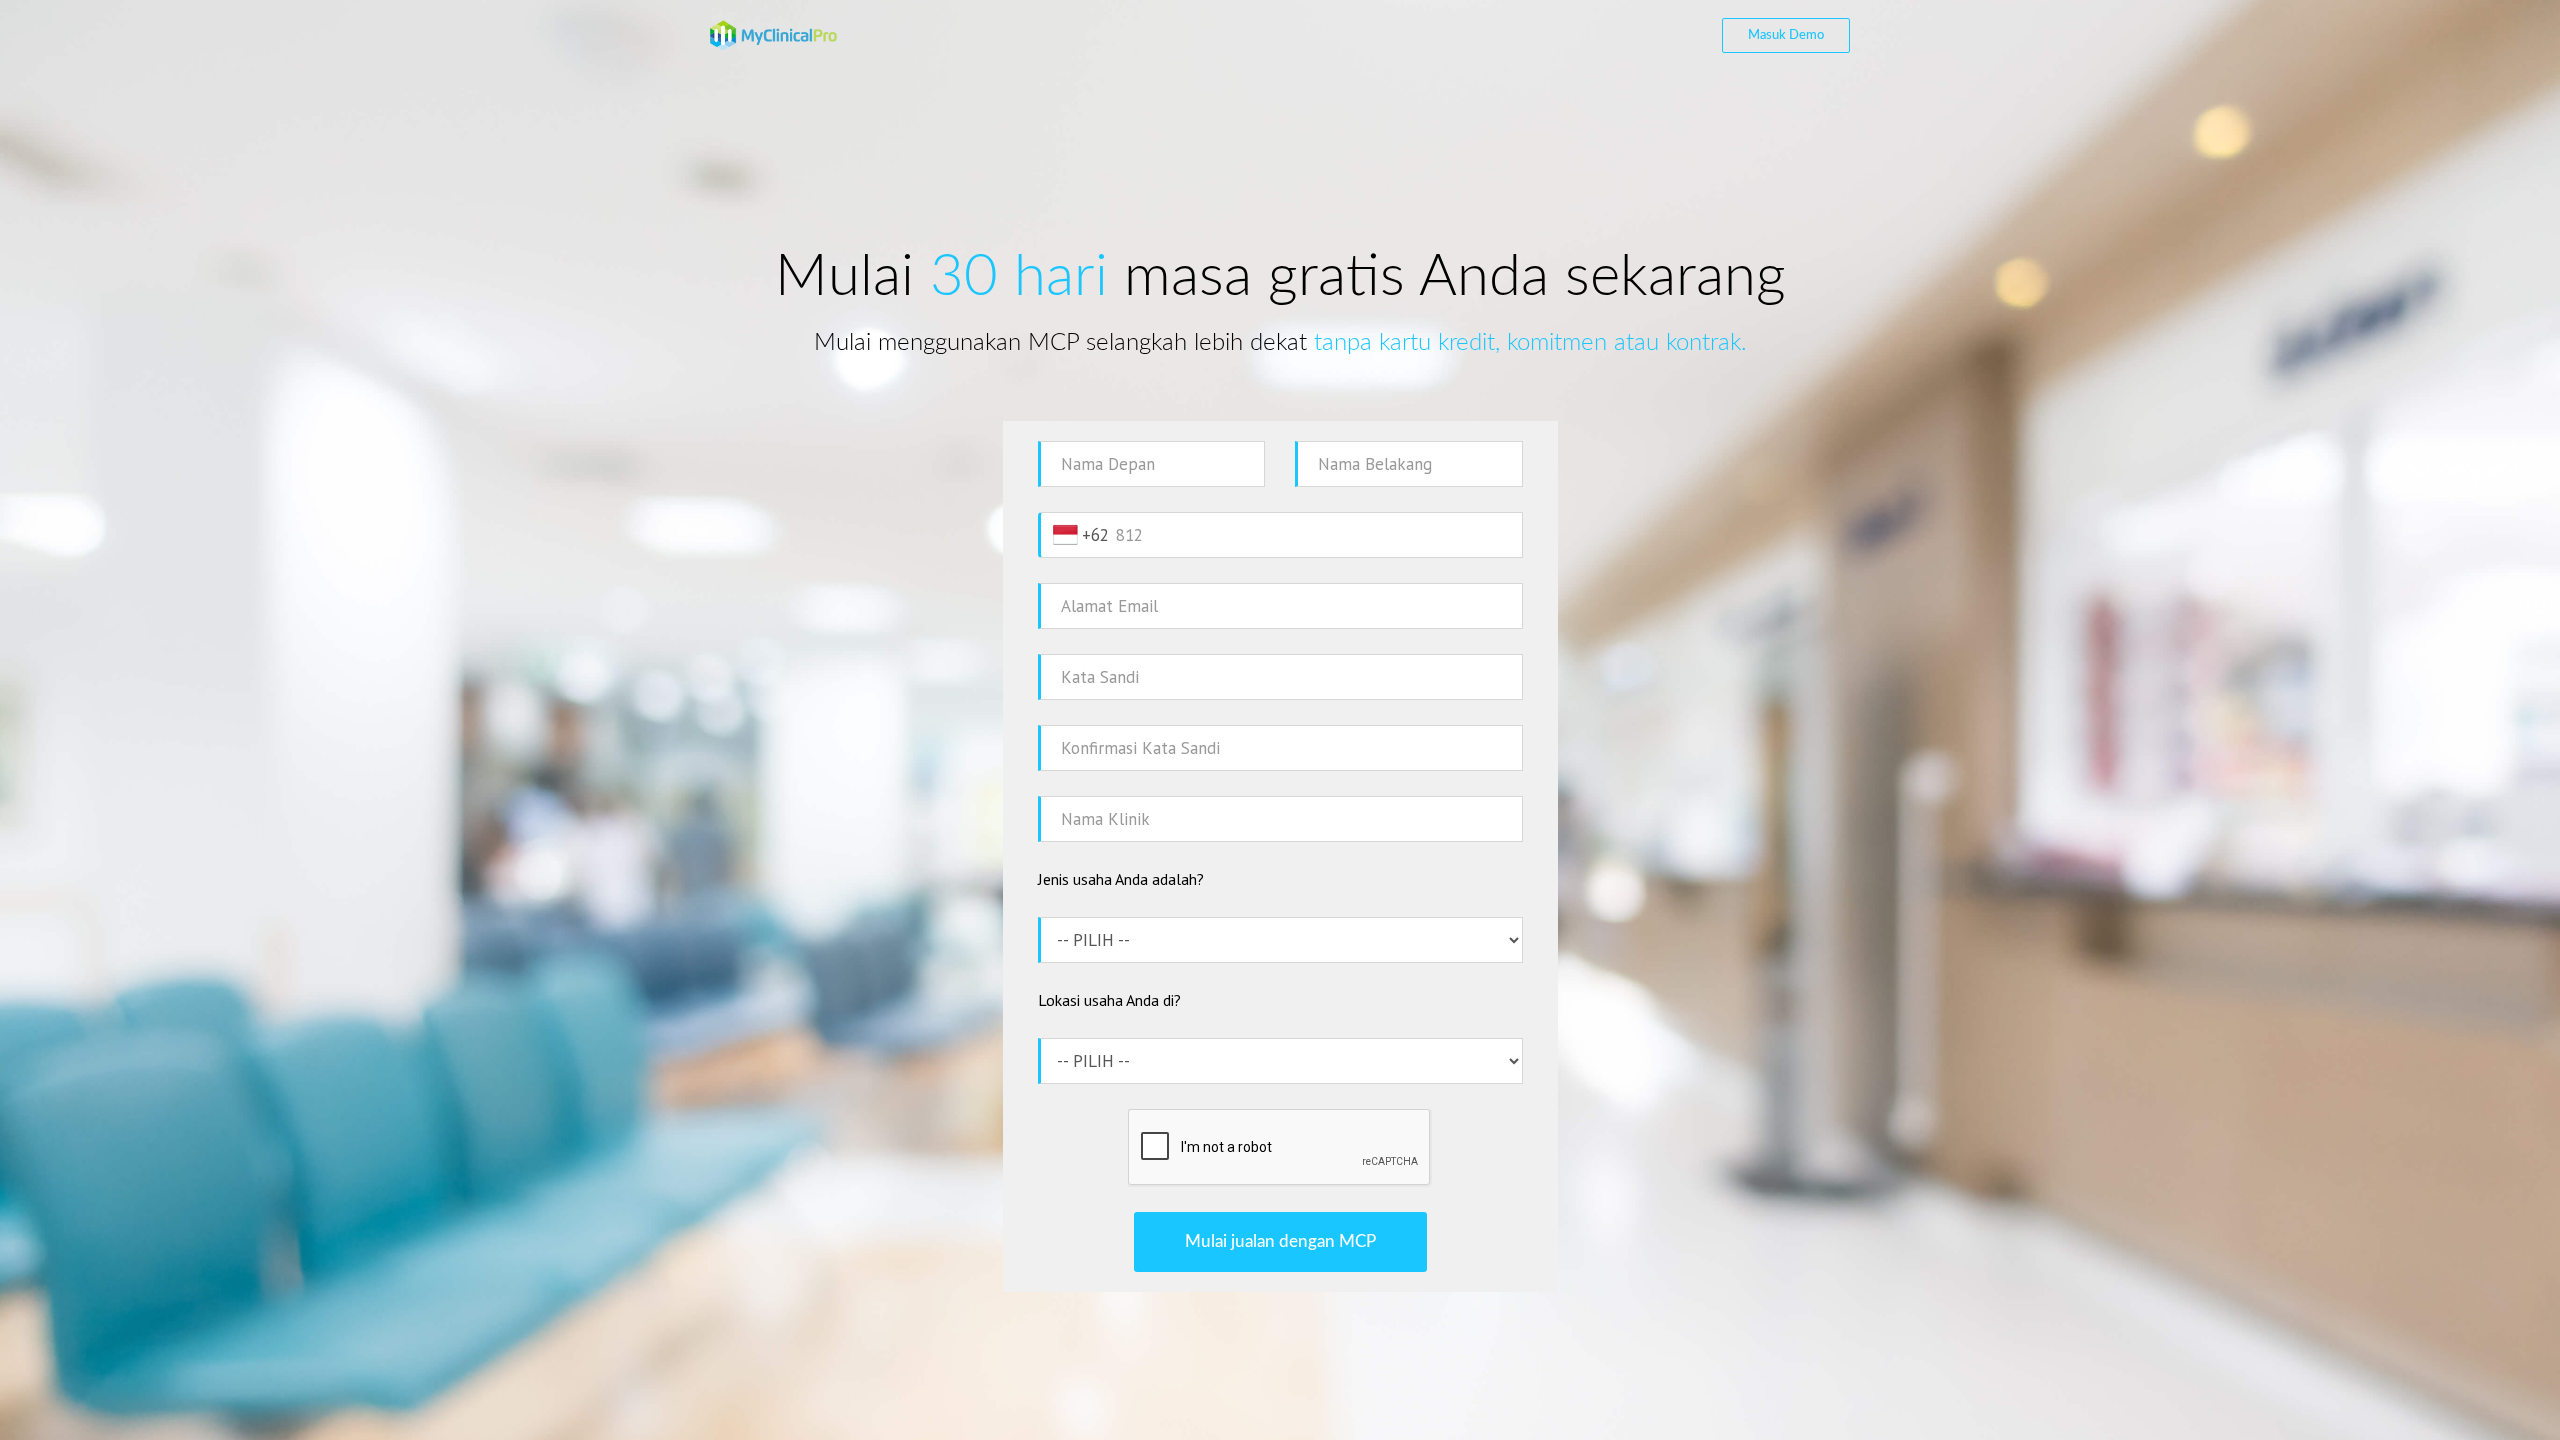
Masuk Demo (1786, 35)
